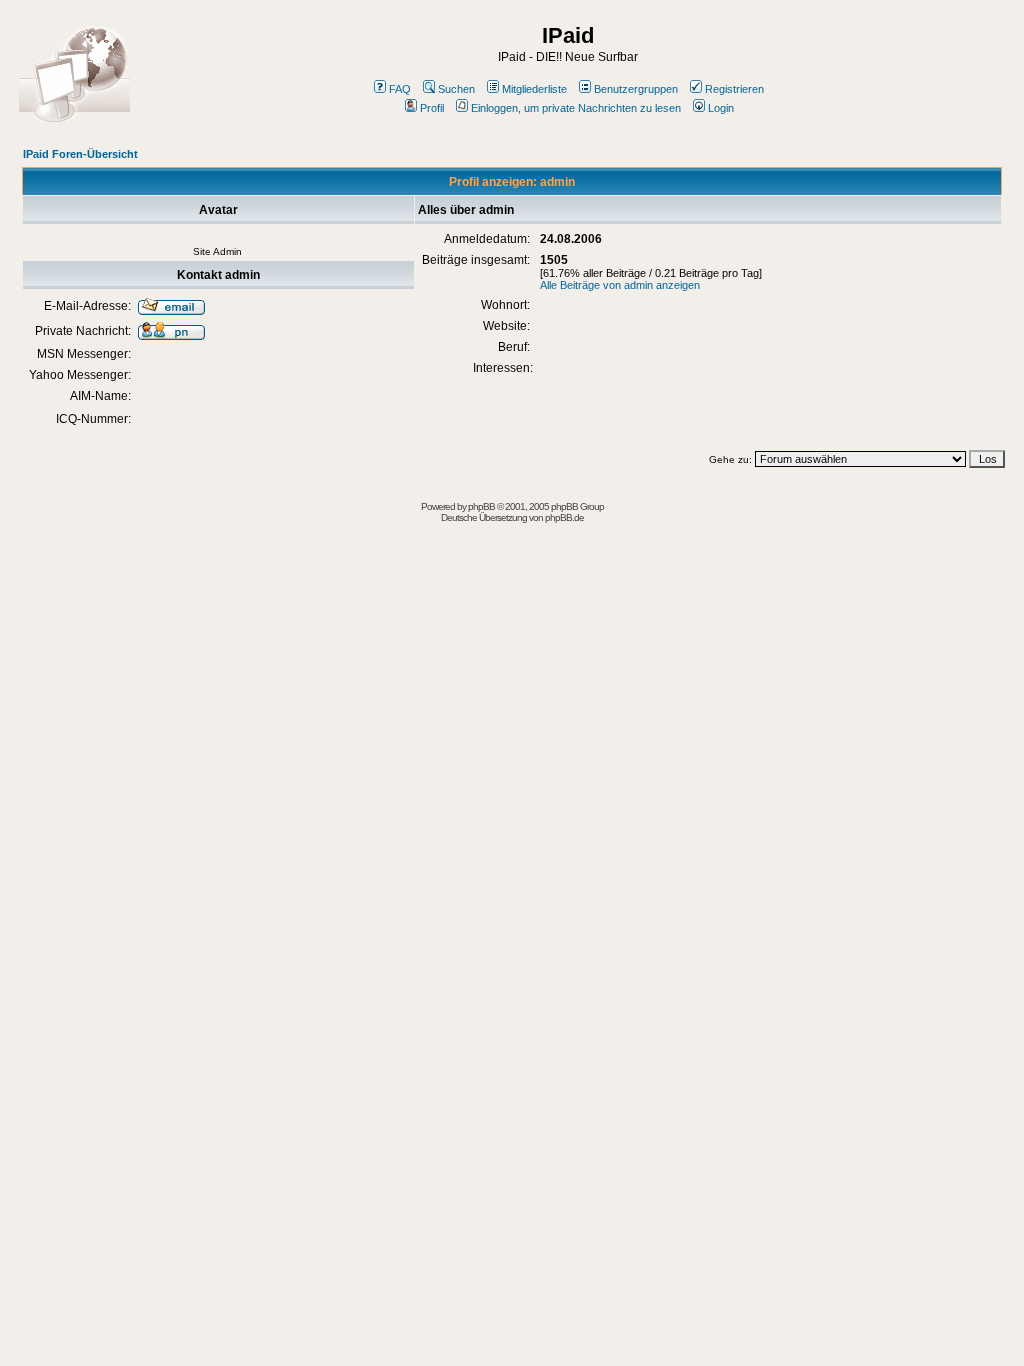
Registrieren (734, 89)
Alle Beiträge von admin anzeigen (620, 285)
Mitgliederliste (534, 89)
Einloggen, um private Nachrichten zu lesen (576, 108)
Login (721, 108)
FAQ (400, 89)
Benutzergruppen (636, 89)
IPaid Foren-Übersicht (80, 154)
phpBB (481, 506)
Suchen (456, 89)
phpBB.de (564, 517)
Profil (432, 108)
